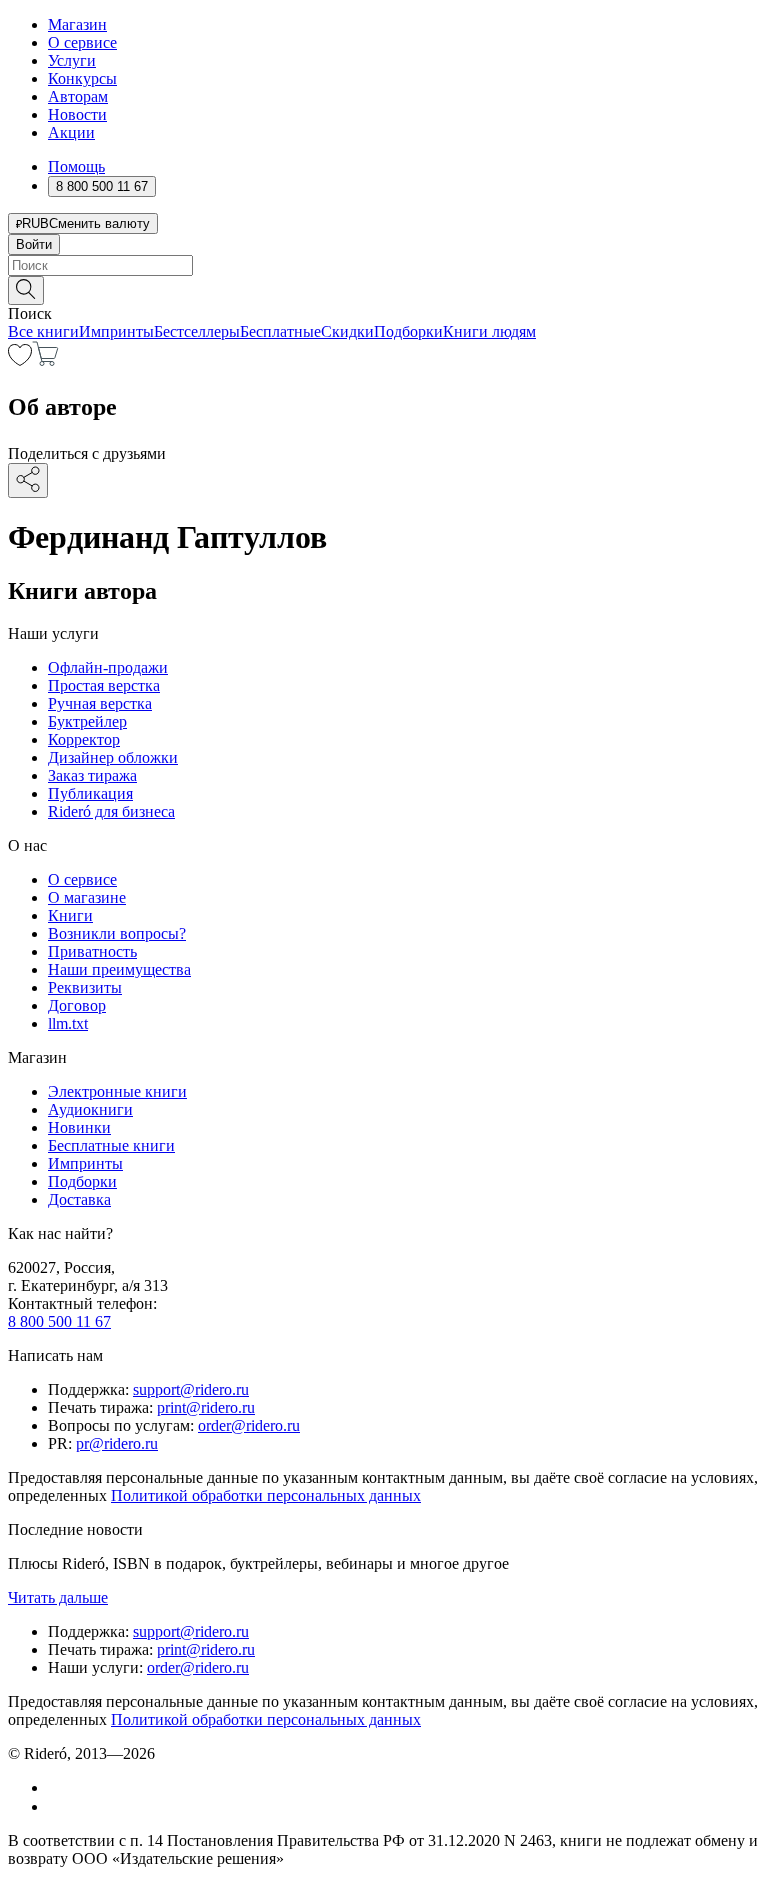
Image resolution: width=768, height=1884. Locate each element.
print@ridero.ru (206, 1407)
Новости (77, 114)
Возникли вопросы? (117, 933)
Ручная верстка (100, 703)
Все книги (43, 331)
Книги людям (489, 331)
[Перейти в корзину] (45, 360)
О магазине (87, 897)
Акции (71, 132)
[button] (384, 289)
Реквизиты (85, 987)
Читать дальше (58, 1597)
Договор (77, 1005)
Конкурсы (82, 78)
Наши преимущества (119, 969)
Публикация (90, 793)
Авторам (78, 96)
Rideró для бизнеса (111, 811)
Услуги (72, 60)
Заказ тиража (92, 775)
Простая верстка (104, 685)
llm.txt (68, 1023)
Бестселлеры (197, 331)
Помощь (76, 166)
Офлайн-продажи (108, 667)
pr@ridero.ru (117, 1443)
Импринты (116, 331)
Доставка (79, 1199)
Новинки (79, 1127)
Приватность (92, 951)
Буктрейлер (87, 721)
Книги (70, 915)
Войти (34, 244)
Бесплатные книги (111, 1145)
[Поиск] (26, 290)
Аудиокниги (90, 1109)
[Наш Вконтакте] (58, 1787)
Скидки (347, 331)
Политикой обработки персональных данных (266, 1495)
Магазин (77, 24)
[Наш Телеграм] (56, 1806)
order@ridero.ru (249, 1425)
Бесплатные (280, 331)
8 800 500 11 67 (59, 1321)
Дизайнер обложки (113, 757)
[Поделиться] (28, 480)
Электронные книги (117, 1091)
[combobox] (384, 265)
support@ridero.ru (191, 1389)
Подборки (408, 331)
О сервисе (82, 42)
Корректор (84, 739)
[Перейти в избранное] (20, 360)
